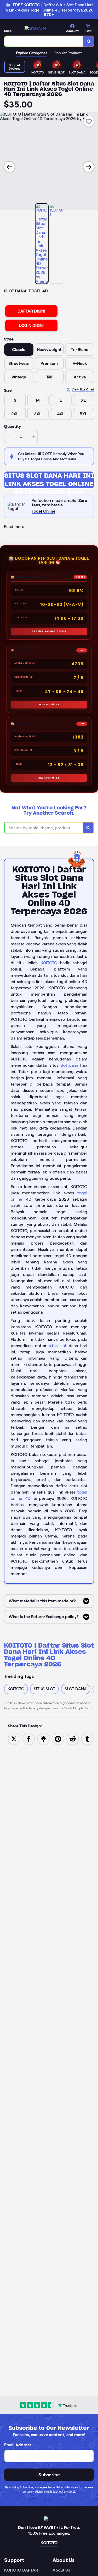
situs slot (58, 1346)
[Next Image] (89, 167)
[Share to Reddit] (73, 1739)
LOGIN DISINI (31, 325)
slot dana (69, 1065)
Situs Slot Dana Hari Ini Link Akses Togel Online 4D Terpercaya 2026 (49, 480)
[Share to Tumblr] (87, 1739)
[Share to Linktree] (43, 1739)
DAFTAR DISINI (31, 311)
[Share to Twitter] (14, 1739)
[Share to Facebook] (29, 1739)
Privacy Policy (65, 2487)
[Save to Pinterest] (58, 1739)
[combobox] (44, 41)
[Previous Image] (9, 167)
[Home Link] (35, 28)
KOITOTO (49, 963)
